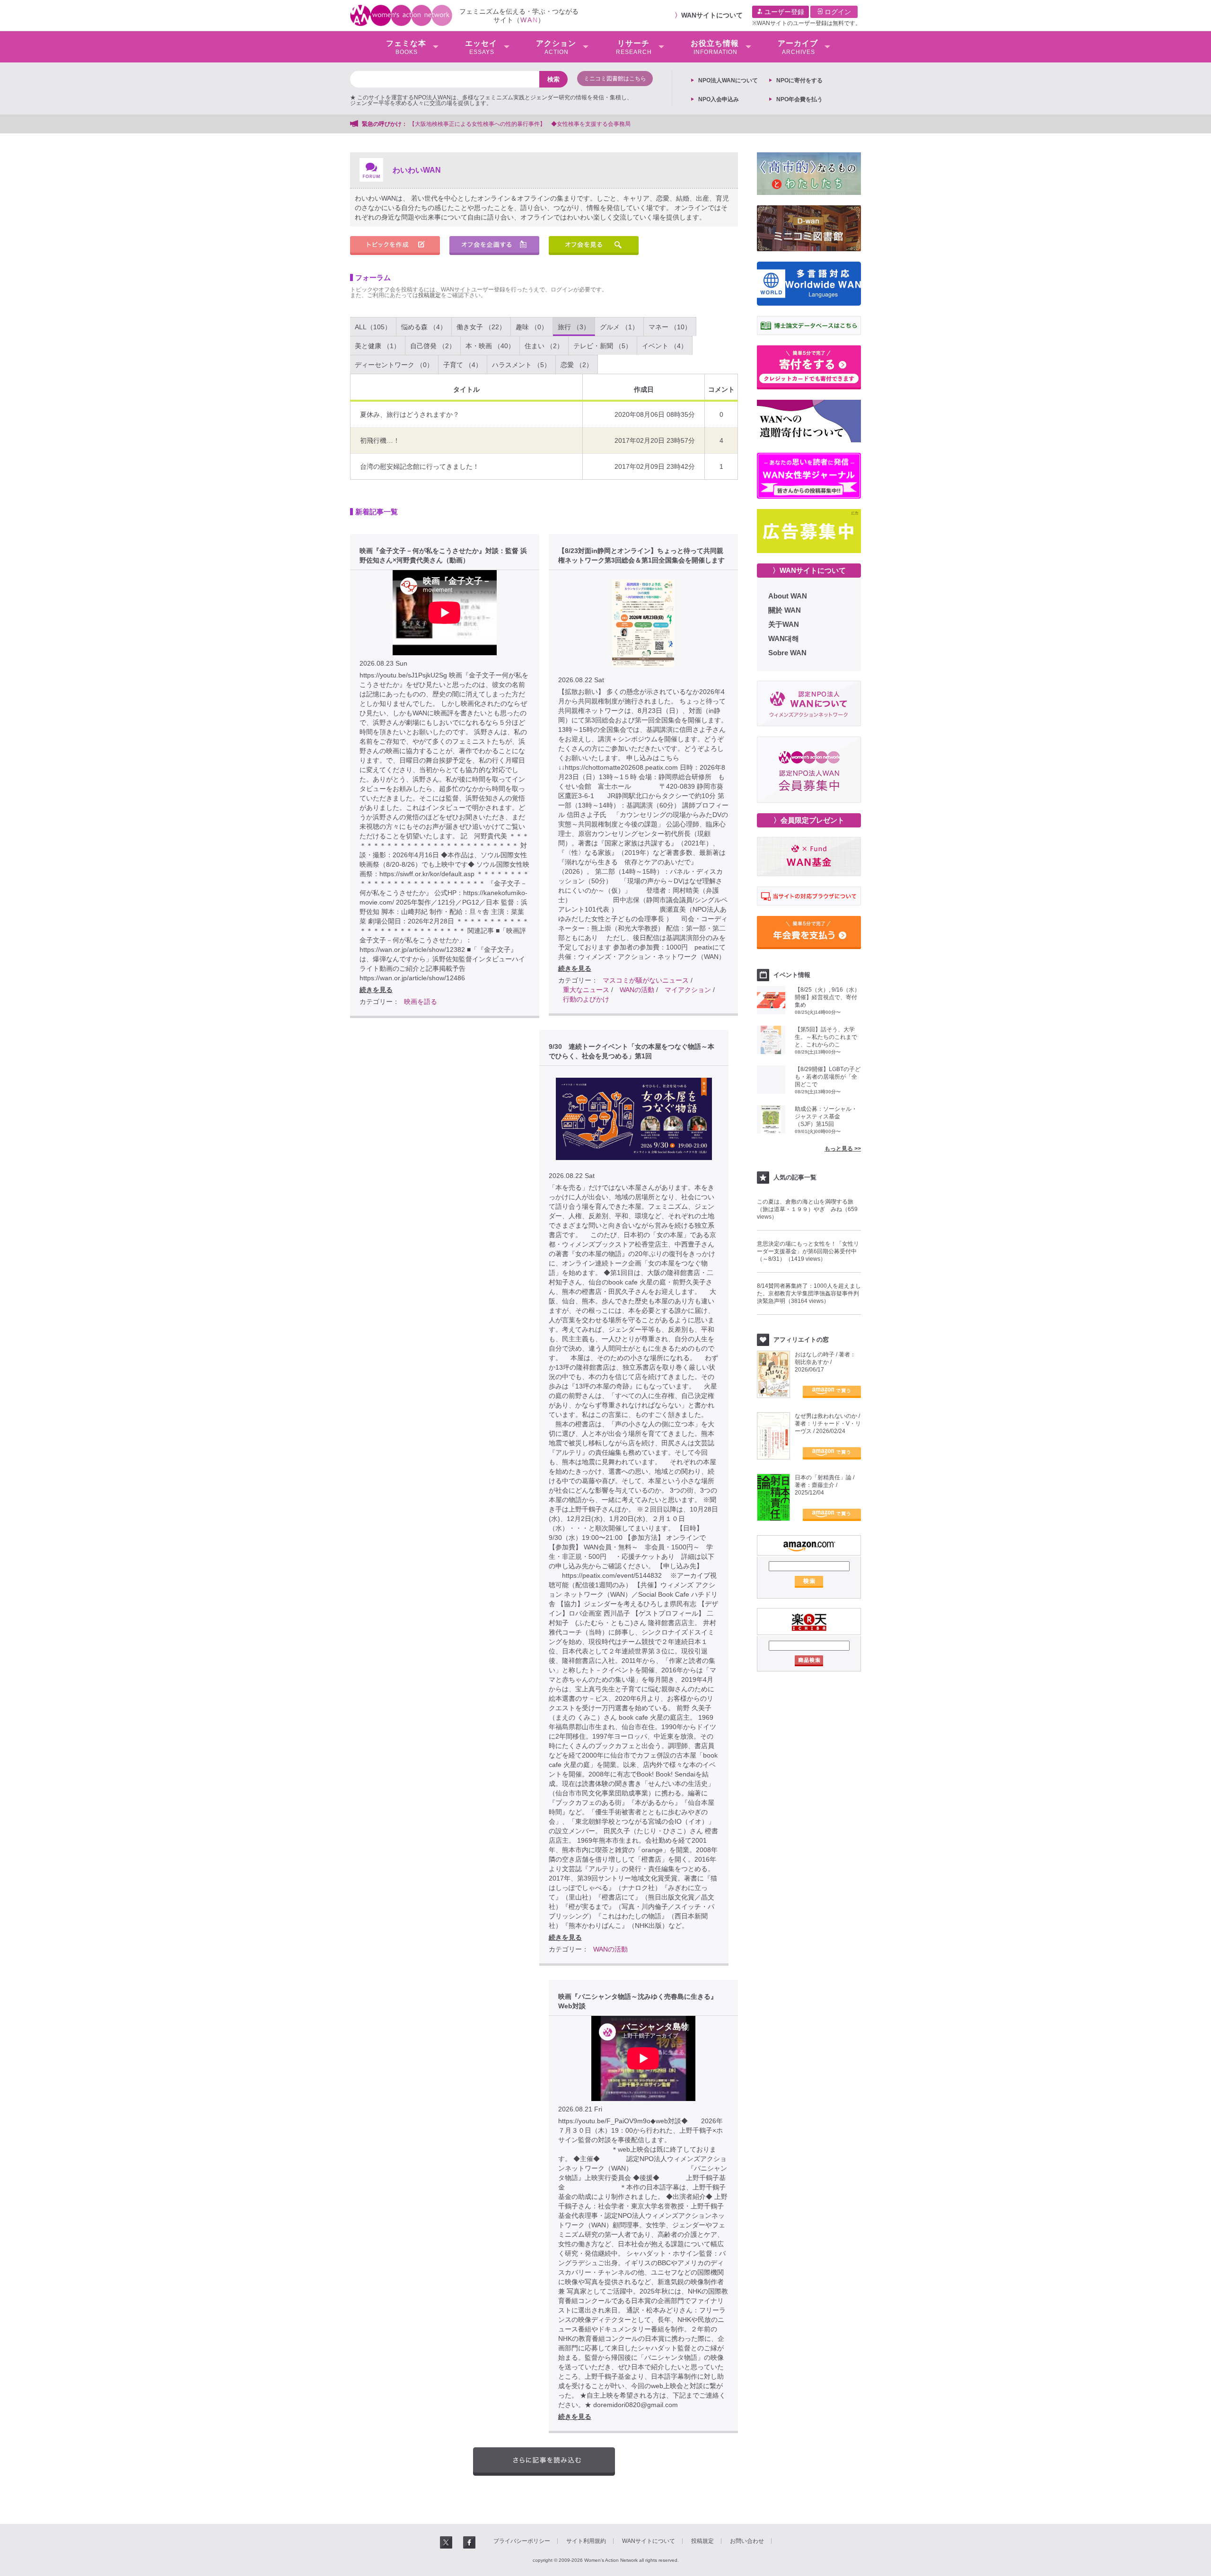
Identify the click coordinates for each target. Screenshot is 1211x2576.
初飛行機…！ (380, 440)
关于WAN (784, 624)
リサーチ (634, 47)
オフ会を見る (594, 246)
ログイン (837, 12)
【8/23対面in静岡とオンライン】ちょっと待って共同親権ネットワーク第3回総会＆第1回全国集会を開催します (641, 555)
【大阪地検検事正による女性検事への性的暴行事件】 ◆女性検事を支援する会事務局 (520, 124)
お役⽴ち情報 (715, 47)
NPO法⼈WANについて (728, 80)
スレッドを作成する (395, 246)
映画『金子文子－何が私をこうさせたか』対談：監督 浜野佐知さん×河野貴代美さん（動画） (443, 555)
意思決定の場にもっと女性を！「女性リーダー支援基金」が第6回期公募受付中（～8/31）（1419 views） (808, 1251)
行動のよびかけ (586, 999)
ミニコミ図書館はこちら (615, 79)
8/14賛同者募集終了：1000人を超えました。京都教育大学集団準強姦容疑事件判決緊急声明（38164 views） (809, 1293)
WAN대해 (784, 638)
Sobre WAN (787, 653)
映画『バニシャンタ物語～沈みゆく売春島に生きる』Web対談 (638, 2001)
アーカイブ (798, 47)
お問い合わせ (747, 2541)
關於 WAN (785, 610)
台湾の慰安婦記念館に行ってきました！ (420, 466)
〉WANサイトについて (809, 570)
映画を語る (421, 1002)
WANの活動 (637, 990)
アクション (556, 47)
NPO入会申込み (719, 99)
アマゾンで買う (832, 1392)
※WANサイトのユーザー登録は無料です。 (807, 23)
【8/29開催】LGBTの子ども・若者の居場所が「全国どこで (828, 1077)
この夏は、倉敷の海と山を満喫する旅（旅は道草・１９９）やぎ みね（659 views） (807, 1209)
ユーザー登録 (783, 12)
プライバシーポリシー (522, 2541)
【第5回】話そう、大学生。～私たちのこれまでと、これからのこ (826, 1037)
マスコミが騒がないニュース (646, 980)
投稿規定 (430, 295)
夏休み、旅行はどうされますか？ (410, 414)
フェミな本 (406, 47)
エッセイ (481, 47)
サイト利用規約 (586, 2541)
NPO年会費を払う (799, 99)
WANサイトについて (712, 15)
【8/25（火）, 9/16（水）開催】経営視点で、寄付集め (827, 997)
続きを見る (376, 990)
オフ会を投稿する (494, 246)
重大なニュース (586, 990)
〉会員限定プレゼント (809, 820)
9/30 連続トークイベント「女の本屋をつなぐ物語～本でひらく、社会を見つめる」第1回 (632, 1051)
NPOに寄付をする (799, 80)
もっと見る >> (843, 1149)
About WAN (788, 596)
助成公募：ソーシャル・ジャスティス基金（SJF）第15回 (826, 1117)
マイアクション (688, 990)
